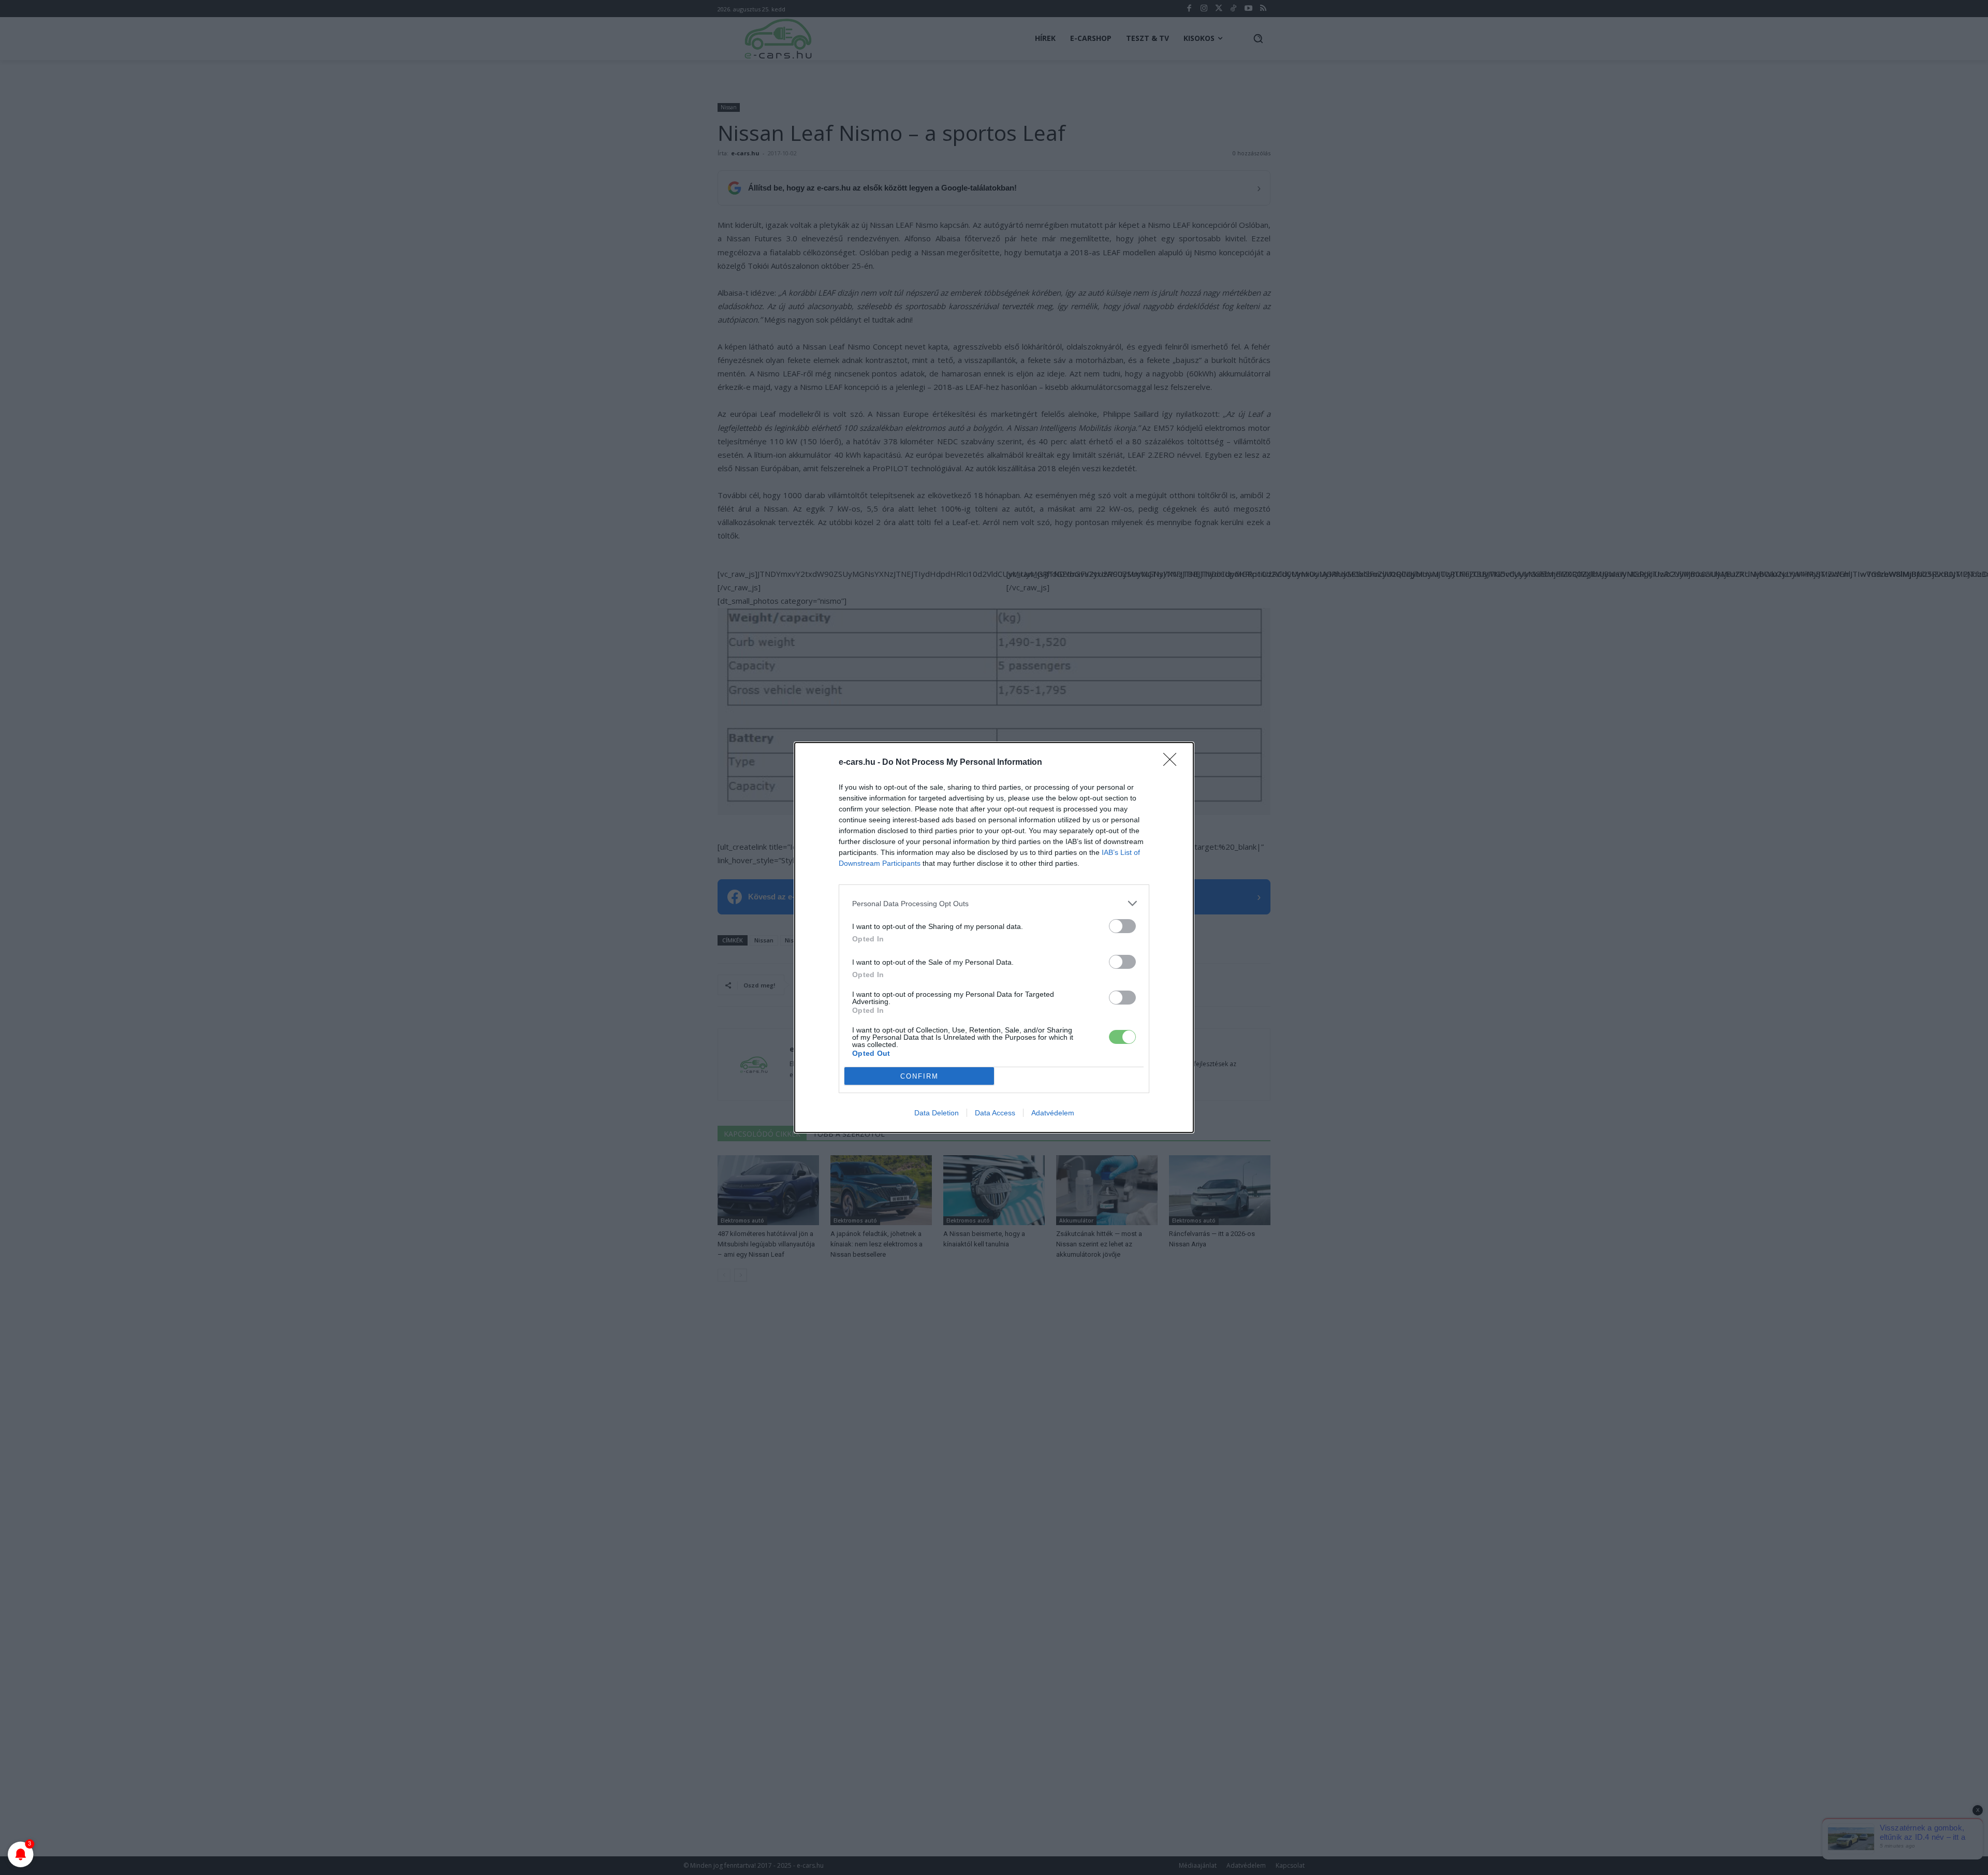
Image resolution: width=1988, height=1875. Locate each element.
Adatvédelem (1053, 1113)
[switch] (1122, 926)
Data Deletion (937, 1113)
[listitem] (994, 903)
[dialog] (994, 937)
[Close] (1173, 763)
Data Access (995, 1113)
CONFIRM (919, 1076)
